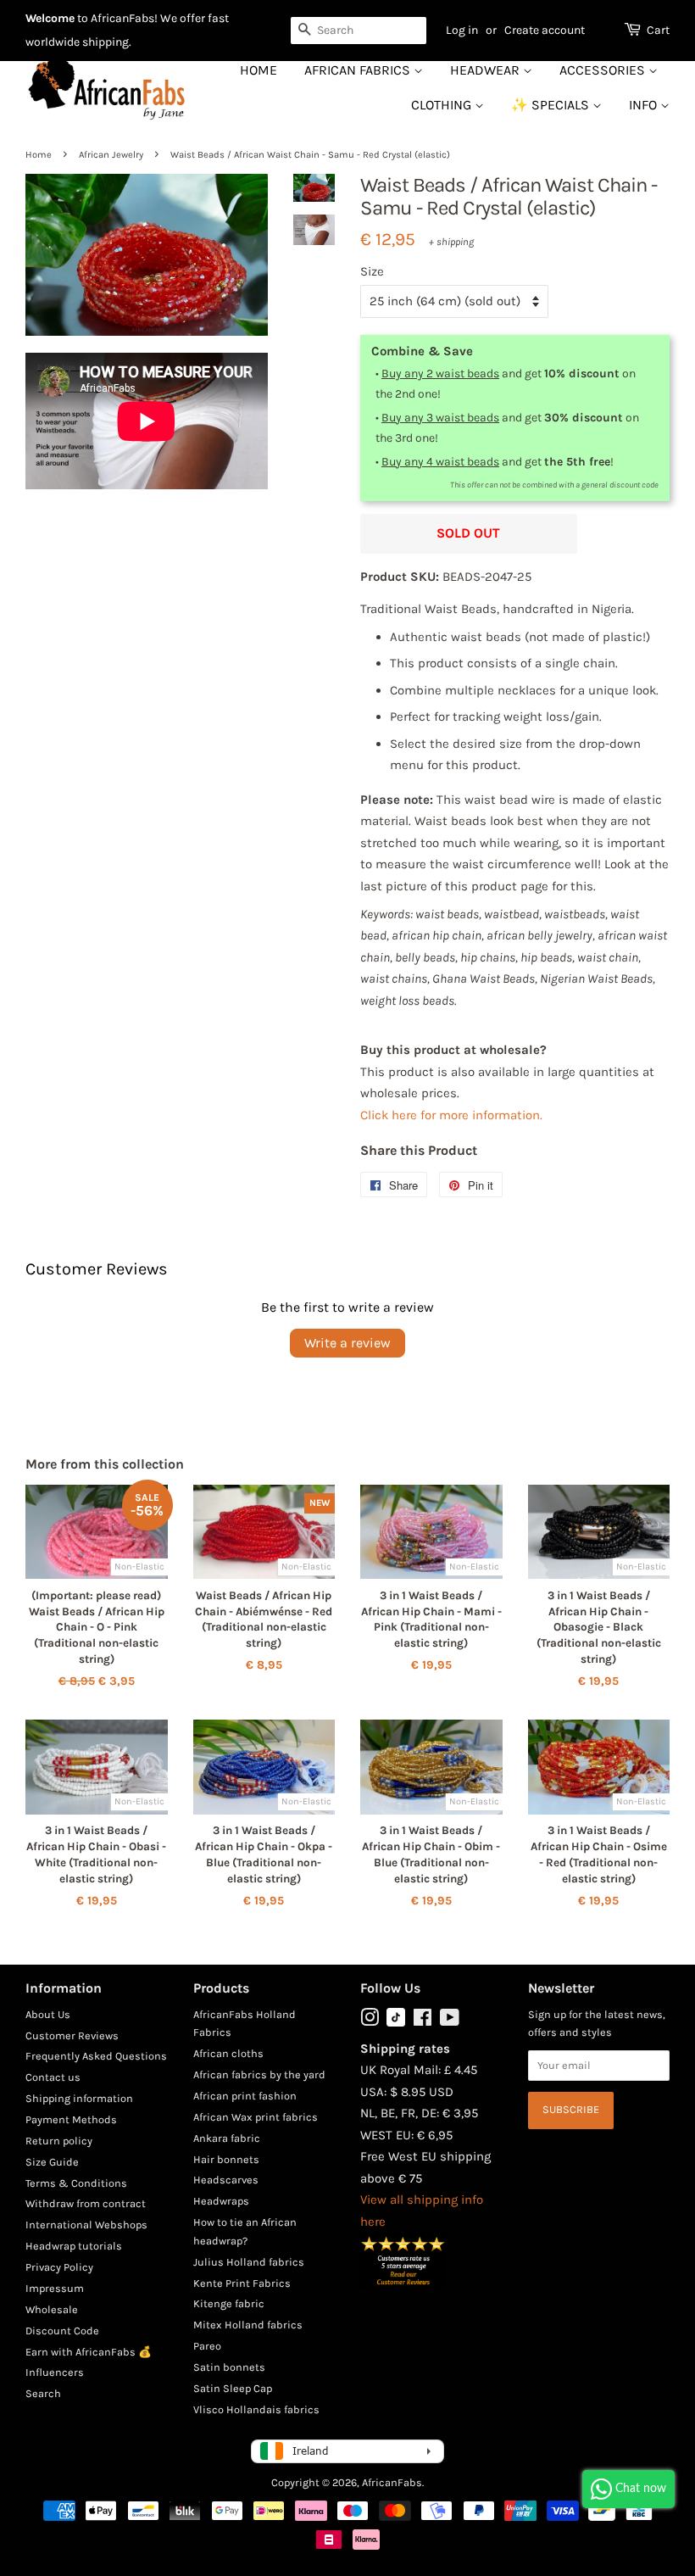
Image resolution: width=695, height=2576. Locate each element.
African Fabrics (359, 70)
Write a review (347, 1343)
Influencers (55, 2372)
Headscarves (226, 2180)
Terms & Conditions (76, 2183)
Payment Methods (71, 2119)
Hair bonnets (226, 2159)
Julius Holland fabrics (249, 2262)
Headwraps (221, 2201)
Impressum (55, 2288)
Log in (462, 30)
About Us (48, 2014)
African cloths (228, 2053)
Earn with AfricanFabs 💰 (89, 2352)
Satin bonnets (229, 2367)
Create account (545, 30)
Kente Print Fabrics (242, 2283)
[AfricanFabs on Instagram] (370, 2021)
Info (645, 105)
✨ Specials (552, 105)
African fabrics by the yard (259, 2074)
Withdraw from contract (86, 2203)
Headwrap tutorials (74, 2246)
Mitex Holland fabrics (248, 2325)
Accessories (604, 70)
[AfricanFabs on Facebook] (423, 2021)
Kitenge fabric (229, 2303)
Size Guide (52, 2162)
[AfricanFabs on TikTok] (396, 2023)
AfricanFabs (392, 2482)
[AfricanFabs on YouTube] (450, 2021)
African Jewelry (111, 155)
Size (372, 271)
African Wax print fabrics (256, 2117)
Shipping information (79, 2098)
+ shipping (451, 242)
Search (43, 2393)
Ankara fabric (227, 2138)
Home (259, 70)
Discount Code (62, 2331)
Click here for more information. (451, 1115)
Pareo (207, 2346)
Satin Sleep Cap (233, 2388)
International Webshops (86, 2225)
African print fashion (245, 2096)
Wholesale (52, 2309)
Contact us (53, 2077)
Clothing (443, 105)
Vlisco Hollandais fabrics (256, 2409)
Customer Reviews (72, 2035)
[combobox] (359, 31)
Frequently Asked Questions (96, 2056)
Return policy (59, 2141)
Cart (658, 30)
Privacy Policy (59, 2267)
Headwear (486, 70)
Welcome (50, 18)
